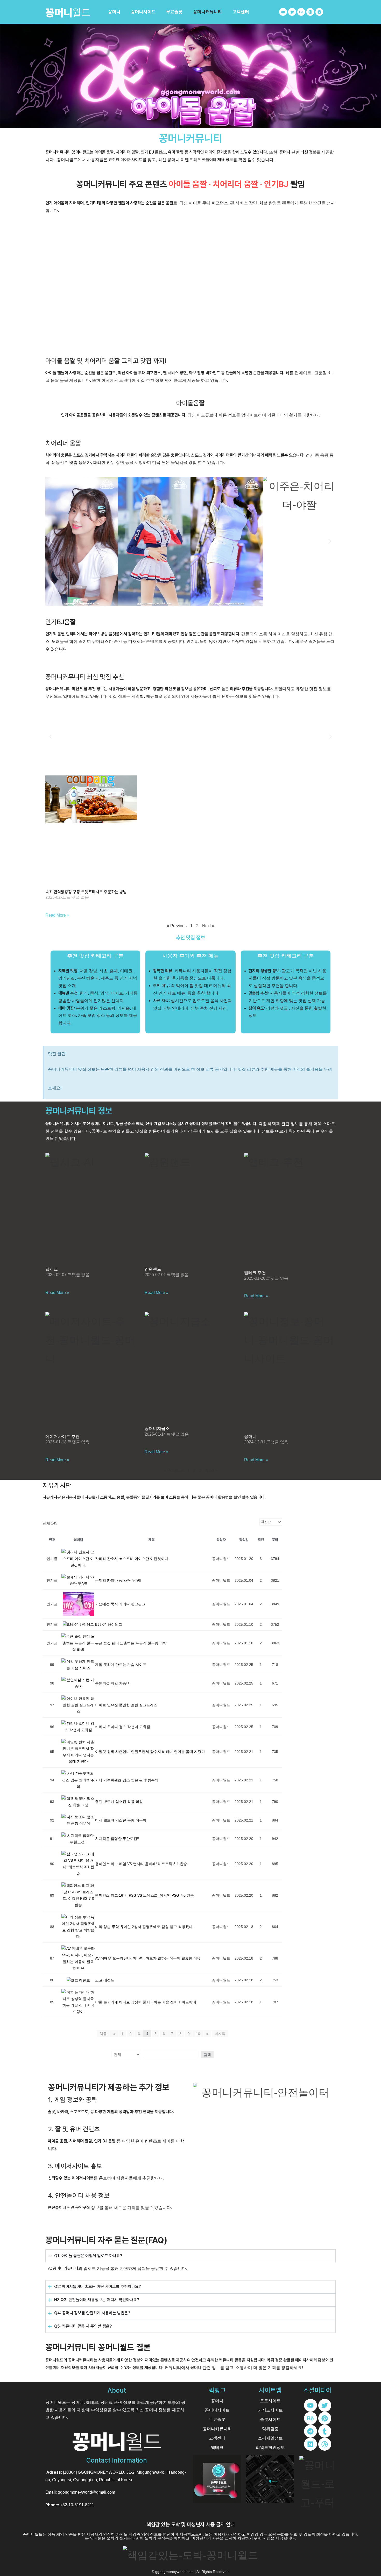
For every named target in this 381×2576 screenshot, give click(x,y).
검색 (207, 2055)
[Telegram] (319, 12)
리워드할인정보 (270, 2447)
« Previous (177, 926)
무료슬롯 (174, 12)
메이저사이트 (131, 160)
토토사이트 (270, 2401)
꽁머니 (114, 12)
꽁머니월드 (54, 2360)
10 (198, 2034)
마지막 (220, 2034)
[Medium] (311, 2444)
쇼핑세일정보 (270, 2438)
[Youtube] (283, 12)
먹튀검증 (270, 2429)
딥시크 (52, 1269)
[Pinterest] (310, 12)
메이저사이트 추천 (62, 1437)
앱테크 (217, 2447)
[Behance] (301, 12)
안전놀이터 (207, 160)
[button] (51, 541)
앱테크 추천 (255, 1273)
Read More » (57, 915)
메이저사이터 (306, 2360)
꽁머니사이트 (143, 12)
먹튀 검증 (274, 2360)
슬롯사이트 (270, 2419)
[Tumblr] (325, 2431)
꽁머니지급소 (157, 1429)
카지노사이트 (270, 2410)
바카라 (63, 2112)
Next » (211, 1470)
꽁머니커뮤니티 (208, 12)
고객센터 (241, 12)
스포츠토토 (79, 2112)
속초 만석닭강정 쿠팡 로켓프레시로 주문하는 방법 (86, 892)
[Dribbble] (325, 2444)
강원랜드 (153, 1269)
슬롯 (52, 2112)
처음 (103, 2034)
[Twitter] (292, 12)
